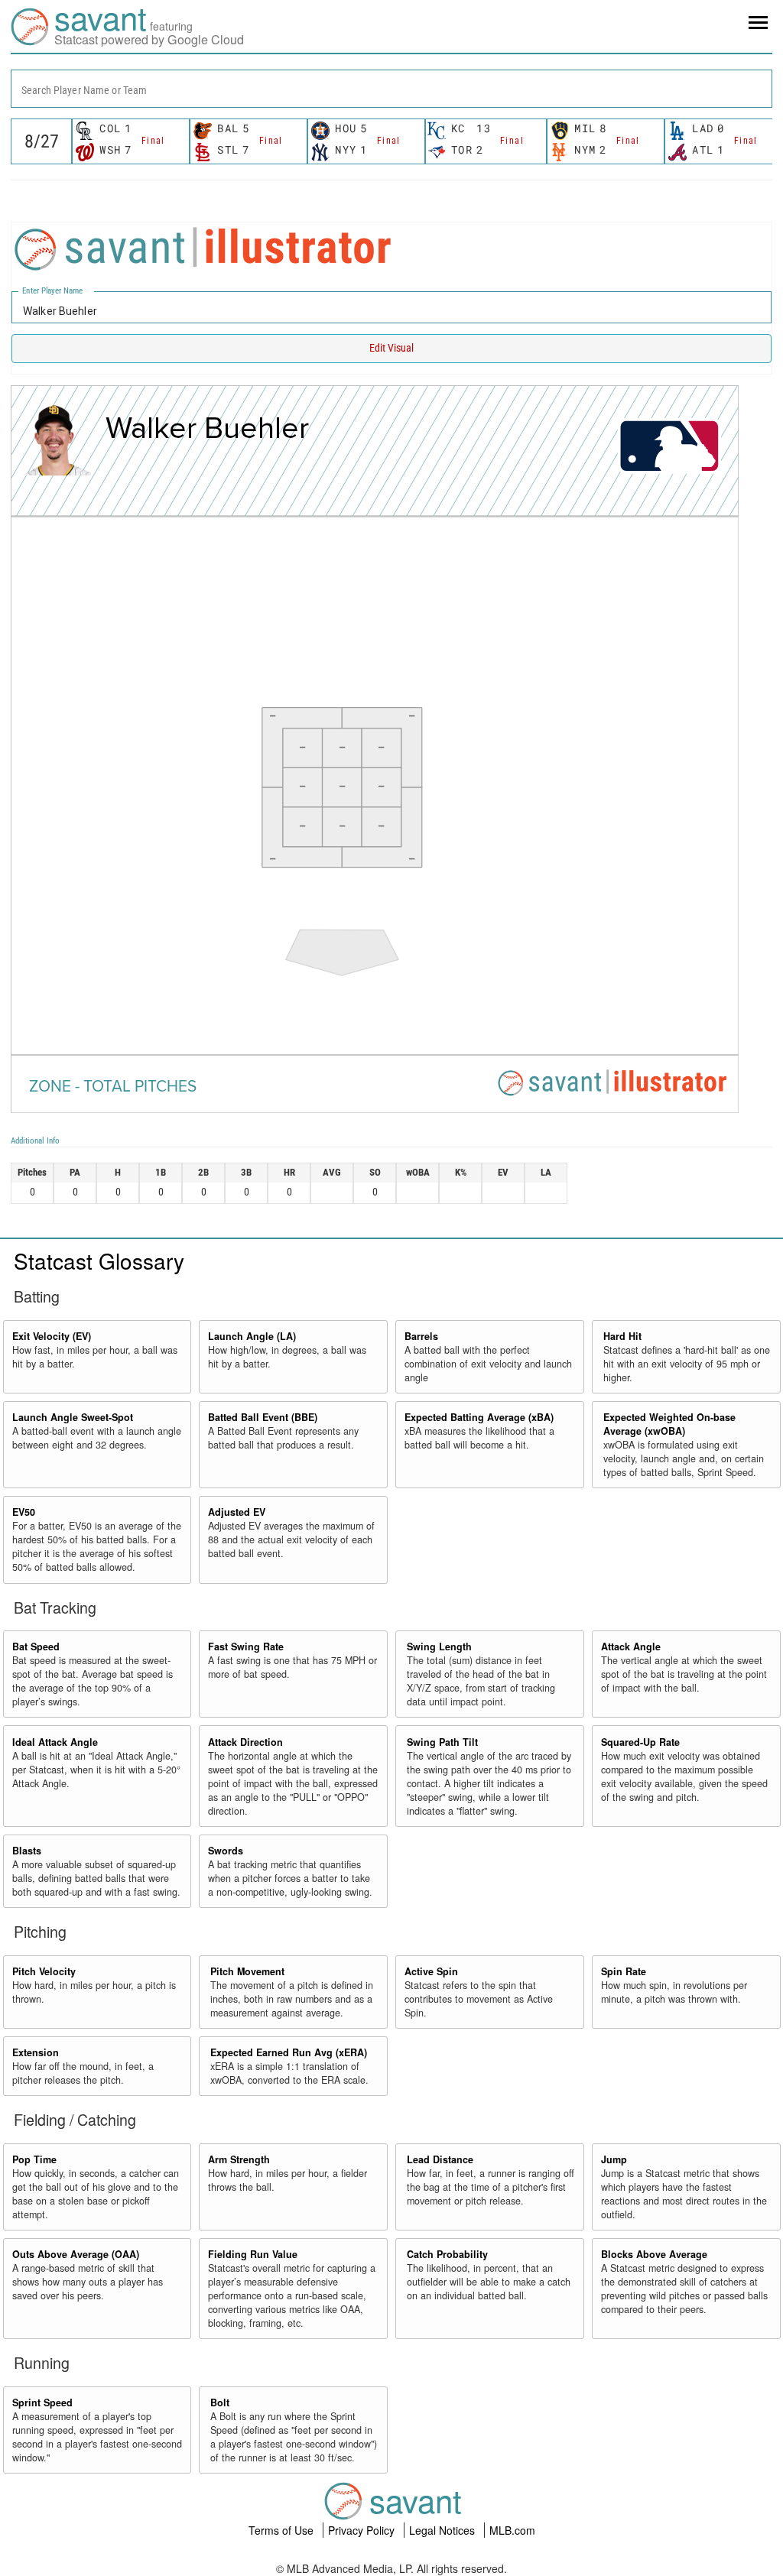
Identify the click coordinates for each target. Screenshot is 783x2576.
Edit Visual (391, 348)
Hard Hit (622, 1336)
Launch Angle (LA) (252, 1336)
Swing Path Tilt (442, 1742)
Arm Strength (239, 2159)
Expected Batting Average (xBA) (479, 1417)
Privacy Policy (363, 2530)
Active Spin (431, 1971)
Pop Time (34, 2159)
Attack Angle (631, 1646)
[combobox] (391, 89)
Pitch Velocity (44, 1971)
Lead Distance (440, 2159)
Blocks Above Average (654, 2254)
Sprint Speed (42, 2402)
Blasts (27, 1851)
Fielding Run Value (253, 2254)
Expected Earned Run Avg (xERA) (289, 2052)
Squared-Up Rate (640, 1742)
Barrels (421, 1336)
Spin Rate (624, 1971)
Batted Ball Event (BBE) (263, 1417)
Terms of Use (283, 2530)
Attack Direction (245, 1742)
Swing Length (439, 1646)
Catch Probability (447, 2254)
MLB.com (512, 2530)
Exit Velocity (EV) (52, 1336)
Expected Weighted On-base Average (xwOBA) (669, 1424)
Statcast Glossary (99, 1260)
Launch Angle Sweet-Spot (73, 1417)
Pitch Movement (247, 1971)
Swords (226, 1851)
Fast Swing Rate (246, 1646)
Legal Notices (443, 2530)
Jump (614, 2159)
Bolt (220, 2402)
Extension (36, 2052)
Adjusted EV (237, 1512)
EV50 (24, 1512)
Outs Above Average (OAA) (76, 2254)
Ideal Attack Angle (55, 1742)
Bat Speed (36, 1646)
